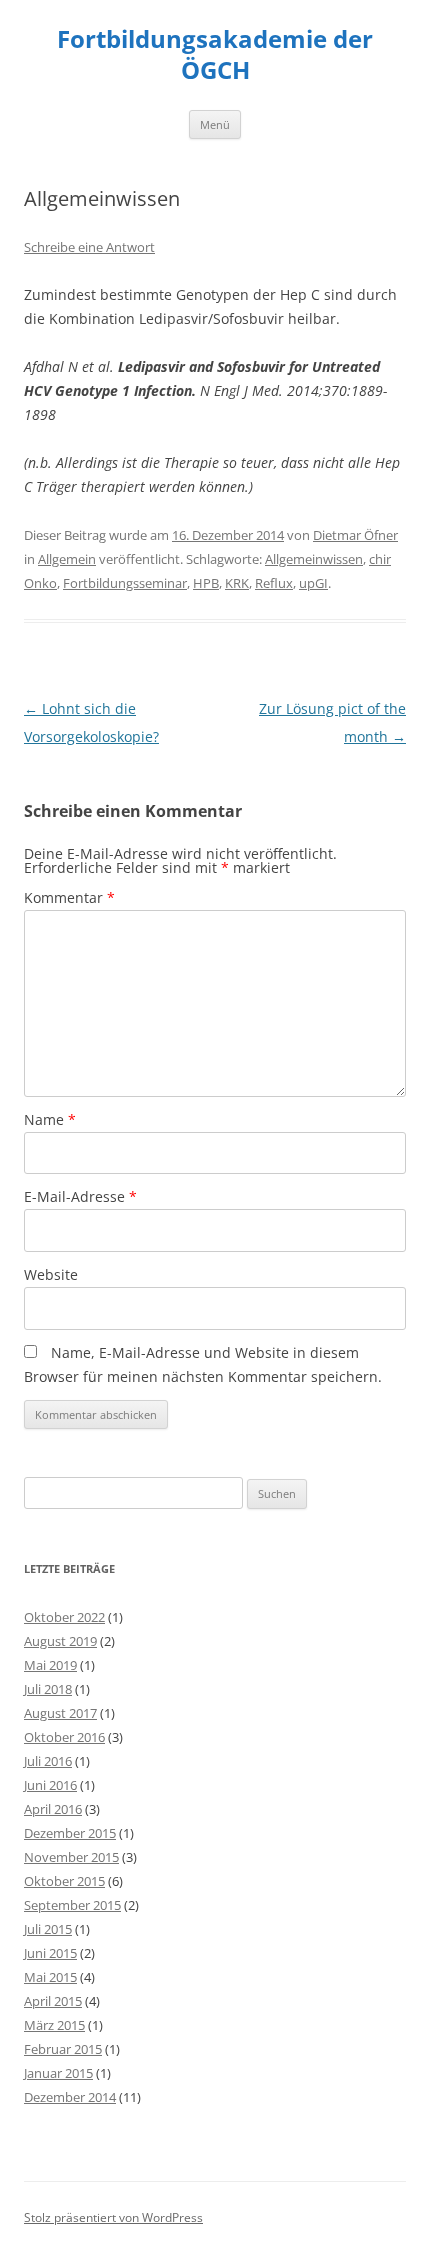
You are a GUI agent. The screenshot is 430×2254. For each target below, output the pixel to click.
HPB (206, 583)
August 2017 (60, 1713)
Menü (215, 124)
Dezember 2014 (70, 2097)
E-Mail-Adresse (80, 1196)
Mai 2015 (50, 1977)
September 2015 (72, 1905)
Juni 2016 (50, 1785)
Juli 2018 (48, 1689)
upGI (313, 583)
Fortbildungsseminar (125, 583)
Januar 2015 (58, 2073)
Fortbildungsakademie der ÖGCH (215, 55)
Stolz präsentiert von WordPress (113, 2217)
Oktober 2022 (64, 1617)
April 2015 (53, 2001)
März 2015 (54, 2025)
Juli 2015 (48, 1929)
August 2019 (60, 1641)
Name (50, 1119)
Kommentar (69, 897)
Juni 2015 (50, 1953)
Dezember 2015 (70, 1833)
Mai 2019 (50, 1665)
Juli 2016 (48, 1761)
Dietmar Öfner (355, 535)
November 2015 (71, 1857)
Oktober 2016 (64, 1737)
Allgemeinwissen (314, 559)
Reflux (274, 583)
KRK (237, 583)
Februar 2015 (63, 2049)
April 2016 (53, 1809)
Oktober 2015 (64, 1881)
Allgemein (67, 559)
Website (51, 1274)
